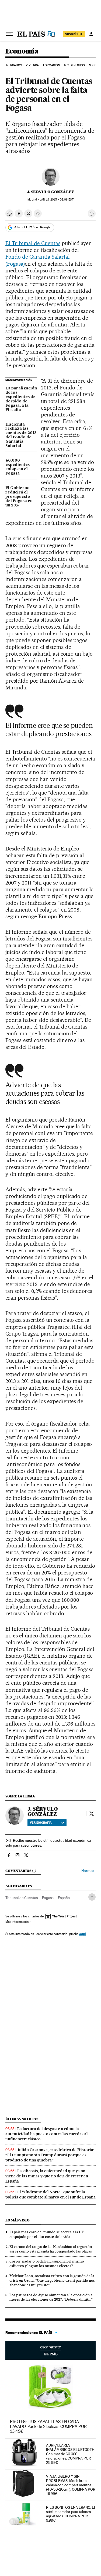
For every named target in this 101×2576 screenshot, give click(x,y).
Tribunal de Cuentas (22, 1898)
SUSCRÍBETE (74, 34)
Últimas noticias (22, 2119)
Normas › (88, 1871)
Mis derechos (74, 65)
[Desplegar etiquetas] (92, 1897)
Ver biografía (41, 1823)
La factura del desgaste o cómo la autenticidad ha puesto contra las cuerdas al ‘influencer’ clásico (47, 2134)
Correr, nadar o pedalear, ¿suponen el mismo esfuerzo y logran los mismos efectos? (47, 2263)
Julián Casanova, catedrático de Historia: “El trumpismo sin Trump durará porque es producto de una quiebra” (50, 2155)
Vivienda (32, 65)
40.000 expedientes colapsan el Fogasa (18, 467)
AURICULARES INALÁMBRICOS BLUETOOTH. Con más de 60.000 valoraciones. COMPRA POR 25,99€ (71, 2454)
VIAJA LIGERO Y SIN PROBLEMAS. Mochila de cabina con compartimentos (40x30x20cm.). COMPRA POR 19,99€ (71, 2485)
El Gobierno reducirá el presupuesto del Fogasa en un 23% (19, 497)
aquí (82, 1934)
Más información (17, 1922)
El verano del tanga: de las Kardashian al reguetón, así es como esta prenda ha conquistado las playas (51, 2249)
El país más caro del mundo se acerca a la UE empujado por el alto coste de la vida (47, 2234)
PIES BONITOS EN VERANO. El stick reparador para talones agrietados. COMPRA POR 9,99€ (70, 2514)
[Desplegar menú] (10, 34)
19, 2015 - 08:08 (56, 200)
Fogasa (48, 1898)
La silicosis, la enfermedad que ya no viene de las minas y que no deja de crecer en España (47, 2176)
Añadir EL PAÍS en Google (32, 227)
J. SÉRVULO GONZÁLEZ (51, 192)
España (64, 1898)
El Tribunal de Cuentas (33, 243)
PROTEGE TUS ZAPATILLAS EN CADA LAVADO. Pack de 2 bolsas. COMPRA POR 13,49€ (48, 2426)
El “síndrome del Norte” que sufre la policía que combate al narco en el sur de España (50, 2195)
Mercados (14, 65)
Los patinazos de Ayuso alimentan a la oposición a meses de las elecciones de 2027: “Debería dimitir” (51, 2297)
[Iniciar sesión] (91, 34)
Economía (22, 51)
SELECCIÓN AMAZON (50, 2350)
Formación (52, 65)
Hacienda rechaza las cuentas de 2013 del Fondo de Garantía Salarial (21, 435)
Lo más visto (18, 2220)
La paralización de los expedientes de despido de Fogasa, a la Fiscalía (21, 399)
